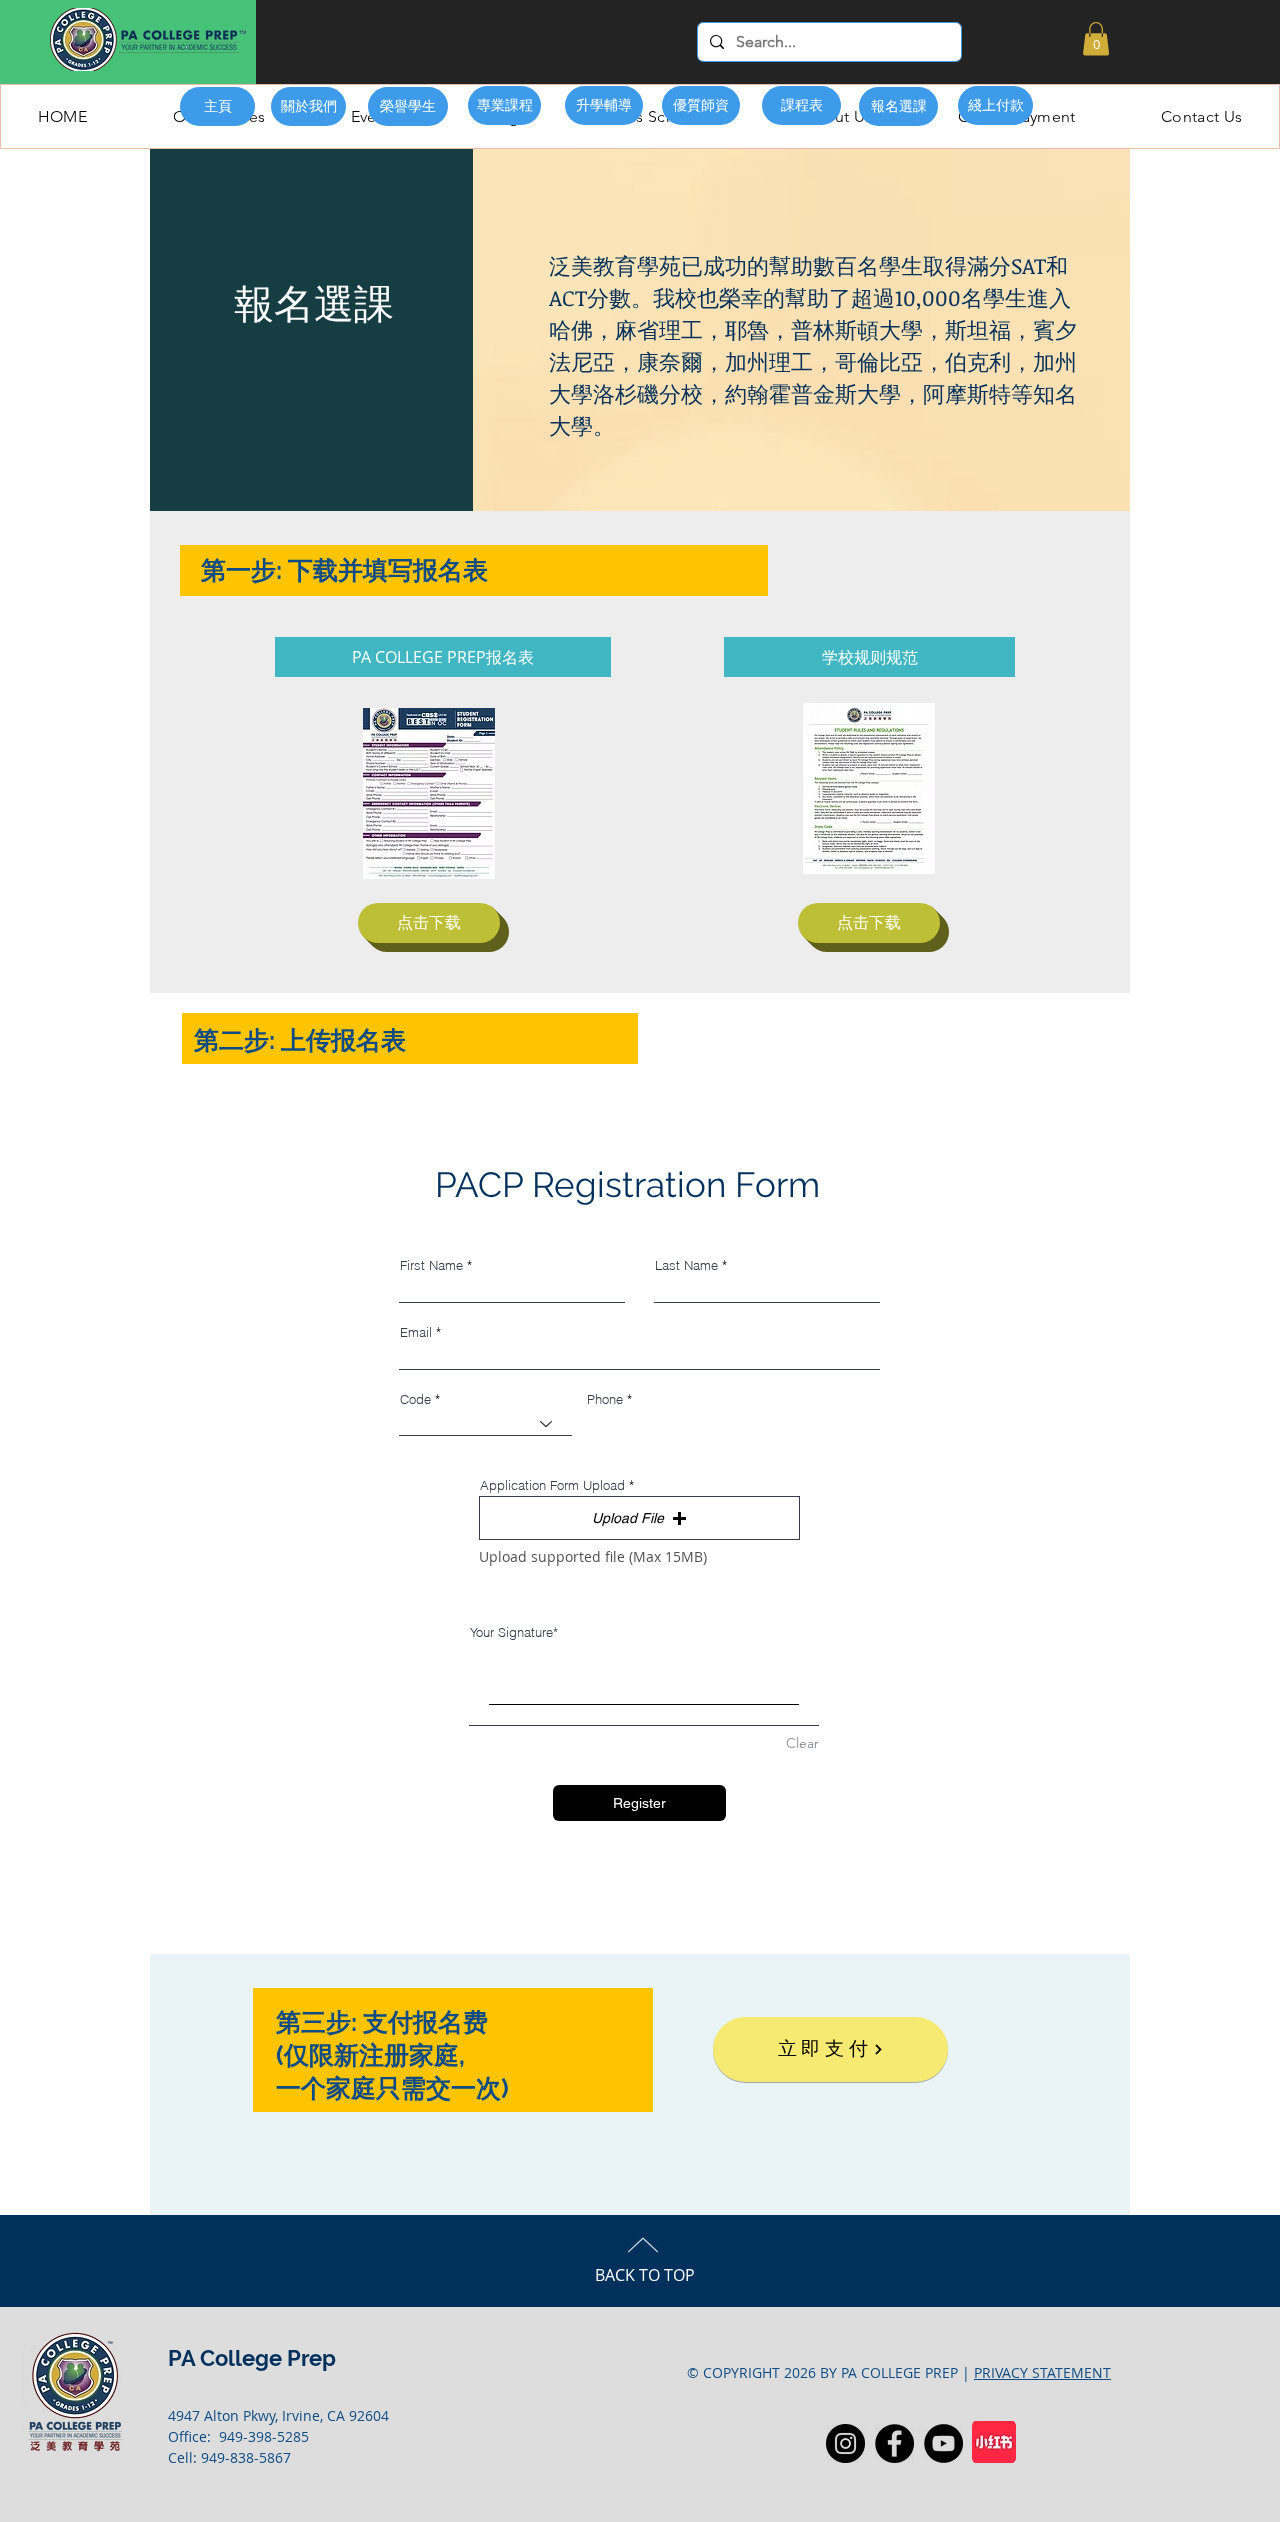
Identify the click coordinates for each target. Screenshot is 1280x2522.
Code (415, 1399)
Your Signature (511, 1632)
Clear (802, 1743)
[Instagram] (845, 2443)
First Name (431, 1265)
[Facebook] (894, 2443)
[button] (1096, 38)
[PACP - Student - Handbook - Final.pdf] (869, 790)
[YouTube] (943, 2443)
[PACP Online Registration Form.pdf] (429, 795)
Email (416, 1332)
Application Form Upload (552, 1485)
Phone (605, 1399)
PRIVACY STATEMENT (1042, 2372)
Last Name (686, 1265)
